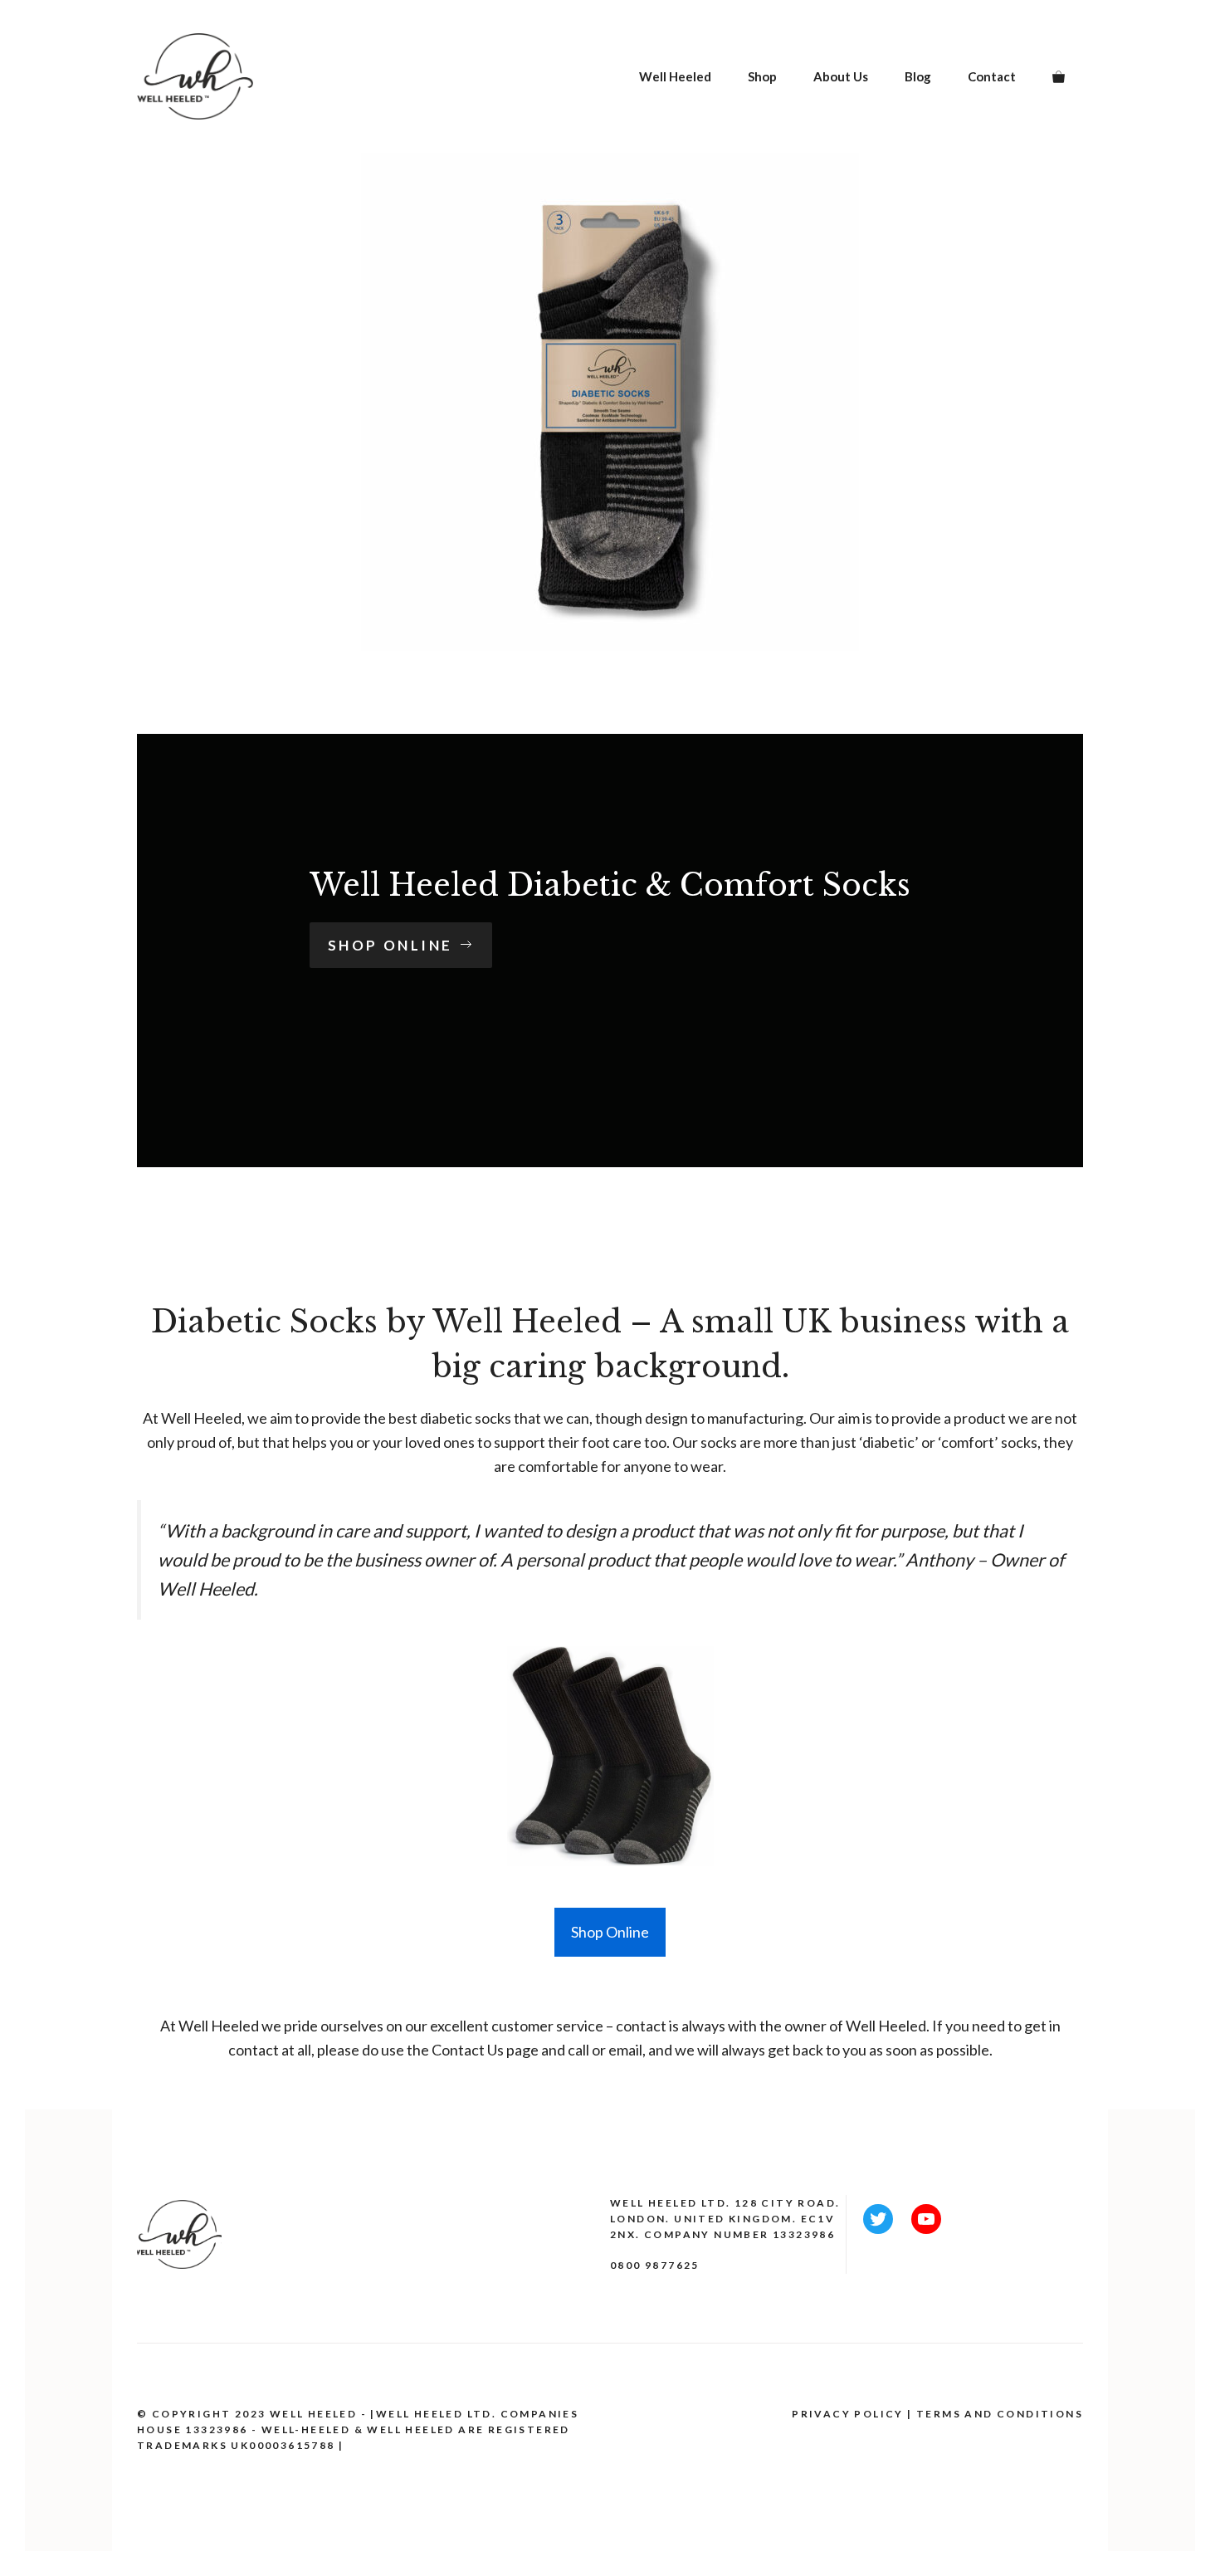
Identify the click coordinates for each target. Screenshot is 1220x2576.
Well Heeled (675, 76)
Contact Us (469, 2050)
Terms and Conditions (1000, 2414)
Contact (992, 76)
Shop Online (610, 1932)
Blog (918, 76)
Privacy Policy (848, 2414)
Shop (762, 76)
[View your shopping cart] (1059, 76)
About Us (841, 76)
